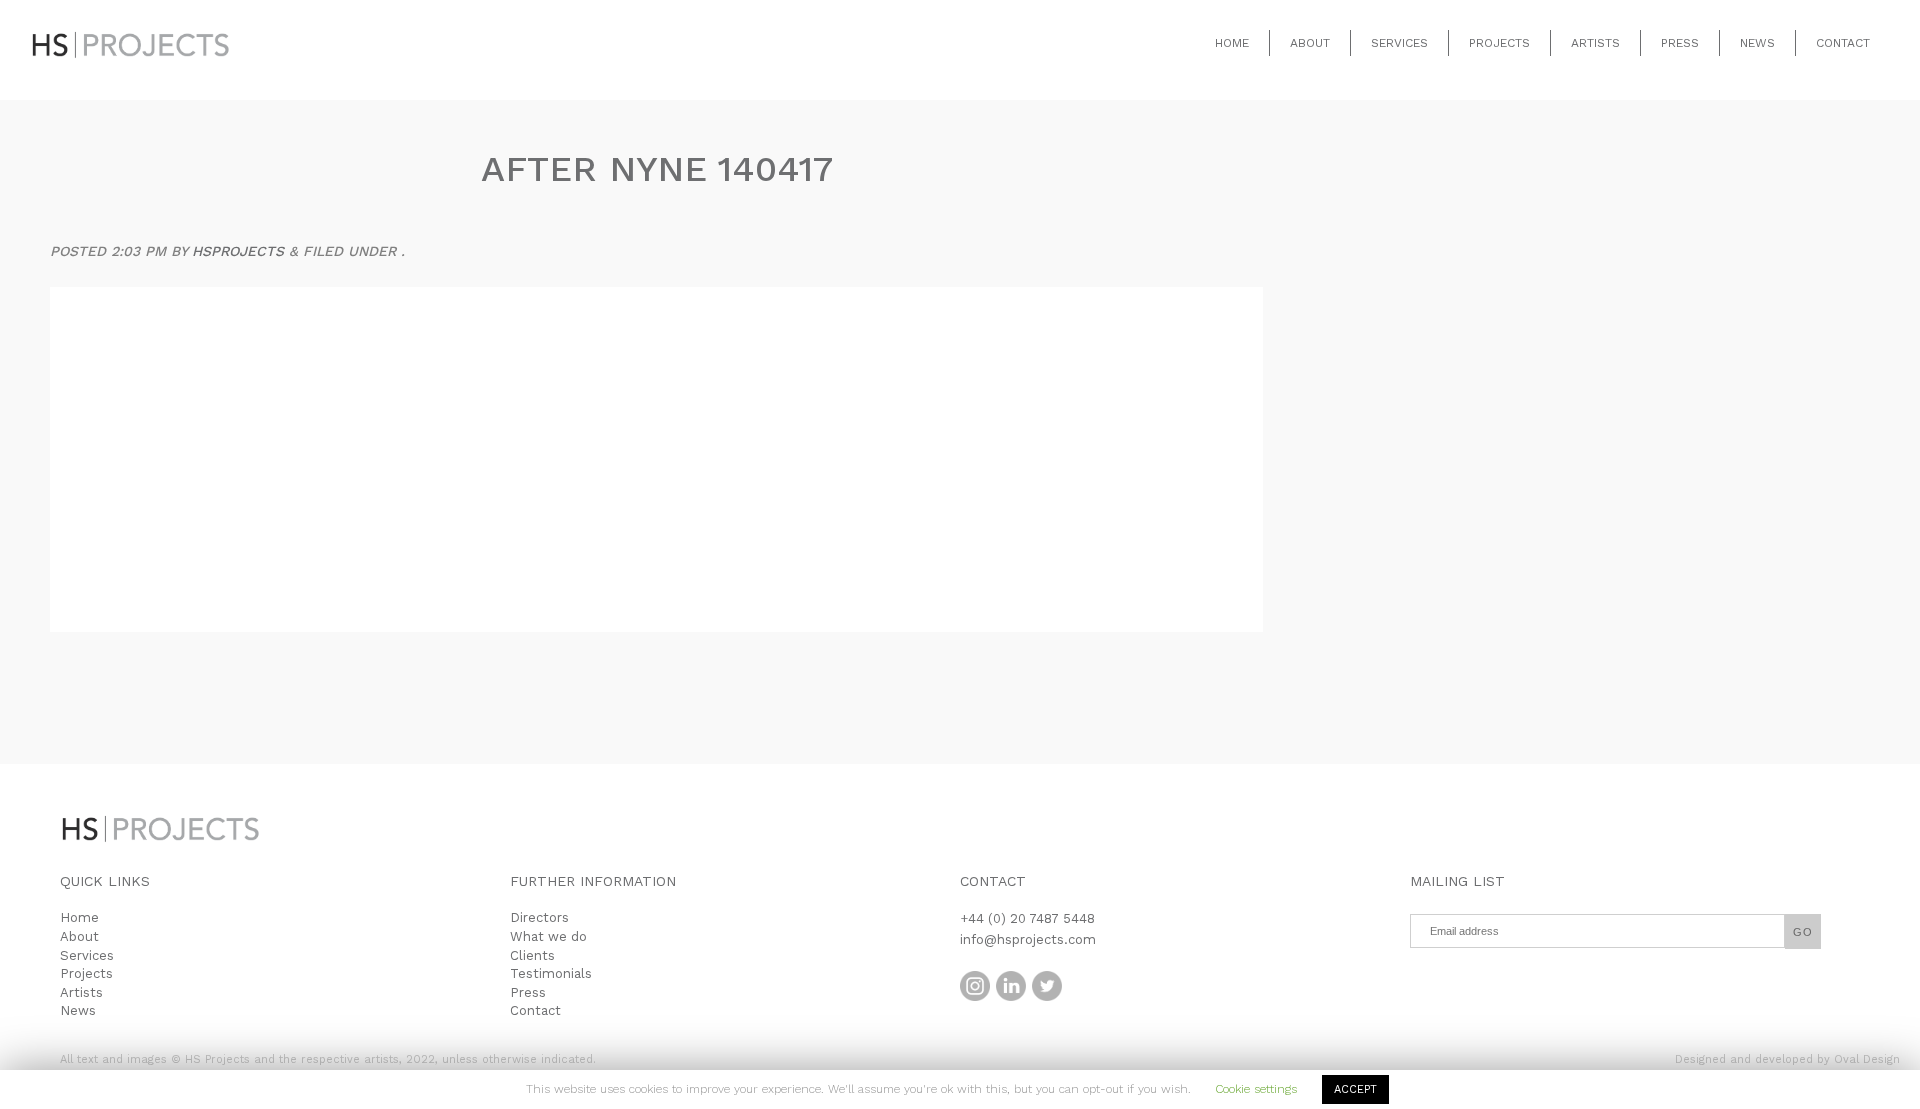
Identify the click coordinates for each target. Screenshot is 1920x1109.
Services (1399, 43)
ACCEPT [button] (1355, 1089)
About (1310, 43)
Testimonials (551, 973)
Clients (532, 955)
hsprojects (238, 251)
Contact (1843, 43)
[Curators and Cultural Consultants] (130, 30)
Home (1232, 43)
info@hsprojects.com (1028, 939)
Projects (1499, 43)
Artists (1595, 43)
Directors (539, 917)
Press (1680, 43)
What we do (548, 936)
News (1757, 43)
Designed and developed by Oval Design (1787, 1059)
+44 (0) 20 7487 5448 (1027, 918)
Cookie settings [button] (1256, 1089)
